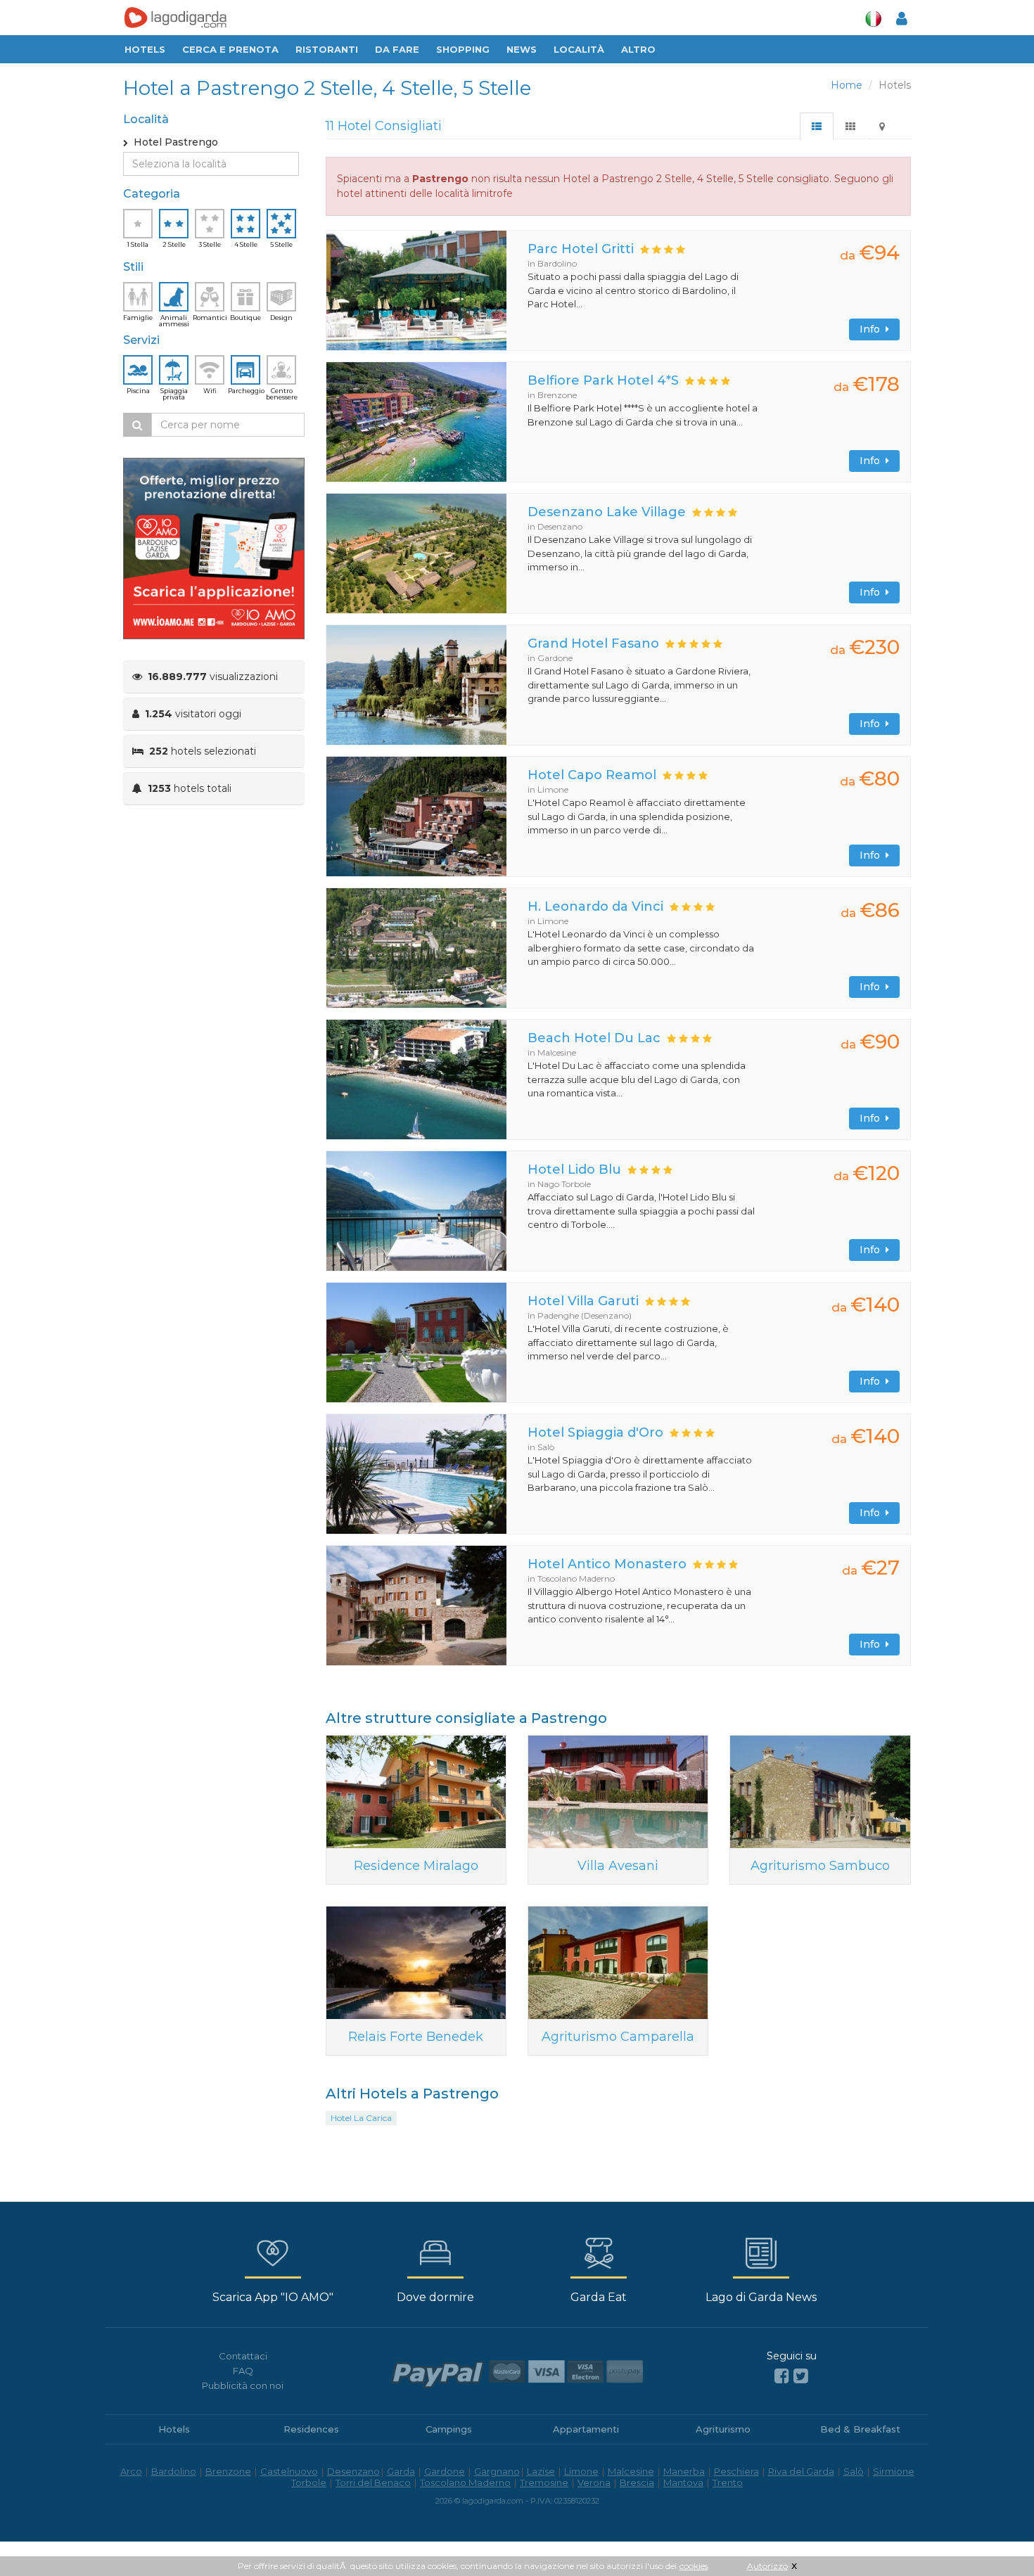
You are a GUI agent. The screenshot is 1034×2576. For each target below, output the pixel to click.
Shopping (463, 49)
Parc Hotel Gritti (581, 249)
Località (579, 49)
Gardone (445, 2471)
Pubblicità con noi (243, 2385)
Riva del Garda (801, 2471)
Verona (594, 2482)
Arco (131, 2471)
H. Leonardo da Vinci (595, 906)
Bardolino (174, 2471)
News (522, 49)
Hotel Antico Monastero (607, 1564)
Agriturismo (723, 2429)
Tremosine (544, 2482)
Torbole (309, 2482)
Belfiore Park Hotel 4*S (603, 380)
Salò (854, 2471)
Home (847, 85)
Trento (728, 2482)
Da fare (397, 49)
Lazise (541, 2471)
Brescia (637, 2482)
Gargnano (497, 2471)
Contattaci (243, 2356)
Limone (581, 2471)
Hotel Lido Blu (574, 1170)
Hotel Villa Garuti (583, 1301)
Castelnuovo (289, 2471)
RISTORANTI (327, 49)
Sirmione (894, 2471)
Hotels (145, 49)
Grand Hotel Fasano (593, 643)
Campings (449, 2429)
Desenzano (353, 2471)
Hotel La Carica (361, 2118)
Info (873, 329)
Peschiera (736, 2471)
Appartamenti (586, 2429)
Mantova (683, 2482)
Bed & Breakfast (860, 2429)
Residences (311, 2429)
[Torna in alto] (995, 2537)
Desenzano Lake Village (607, 512)
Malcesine (631, 2471)
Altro (638, 49)
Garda (401, 2471)
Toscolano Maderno (465, 2482)
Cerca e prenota (230, 49)
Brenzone (228, 2471)
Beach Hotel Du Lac (594, 1038)
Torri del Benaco (373, 2482)
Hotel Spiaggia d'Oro (595, 1433)
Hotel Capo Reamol (592, 775)
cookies (694, 2566)
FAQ (243, 2371)
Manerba (684, 2471)
